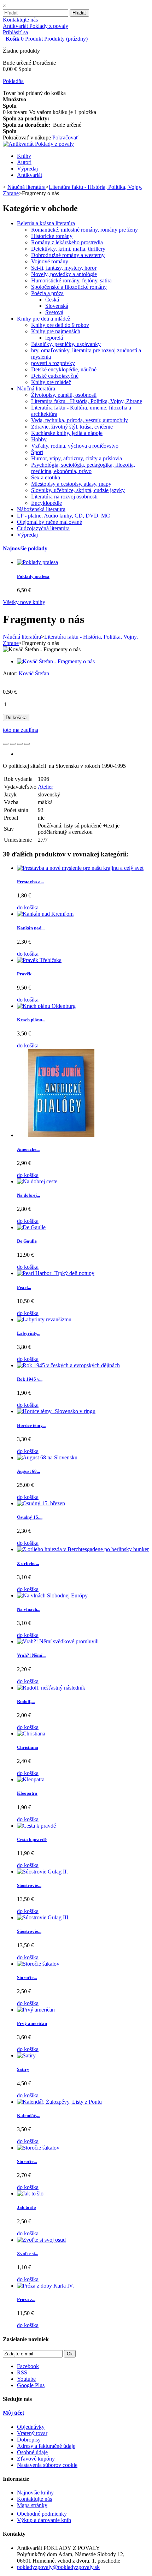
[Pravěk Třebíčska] (39, 960)
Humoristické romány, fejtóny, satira (71, 280)
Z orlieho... (28, 1563)
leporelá (54, 338)
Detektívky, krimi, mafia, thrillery (68, 249)
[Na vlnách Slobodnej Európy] (52, 1595)
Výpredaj (27, 169)
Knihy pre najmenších (56, 331)
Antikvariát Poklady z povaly (36, 26)
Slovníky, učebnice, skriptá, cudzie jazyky (78, 490)
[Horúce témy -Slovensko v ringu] (56, 1411)
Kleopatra (27, 1793)
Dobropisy (29, 2440)
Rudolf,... (26, 1701)
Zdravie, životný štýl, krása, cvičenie (72, 427)
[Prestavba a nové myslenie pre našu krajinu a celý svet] (80, 868)
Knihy (24, 156)
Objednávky (31, 2427)
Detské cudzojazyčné (55, 376)
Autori (24, 162)
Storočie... (27, 1977)
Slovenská (57, 306)
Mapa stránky (32, 2505)
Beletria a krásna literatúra (46, 223)
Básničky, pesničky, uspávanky (66, 344)
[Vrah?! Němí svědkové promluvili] (58, 1641)
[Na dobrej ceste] (37, 1181)
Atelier (45, 787)
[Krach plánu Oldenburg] (46, 1006)
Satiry (23, 2069)
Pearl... (24, 1287)
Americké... (28, 1149)
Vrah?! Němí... (31, 1655)
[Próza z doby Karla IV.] (45, 2286)
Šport (37, 452)
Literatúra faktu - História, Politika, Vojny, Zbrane (87, 401)
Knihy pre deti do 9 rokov (60, 325)
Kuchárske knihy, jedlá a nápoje (67, 433)
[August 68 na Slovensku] (47, 1457)
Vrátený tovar (32, 2433)
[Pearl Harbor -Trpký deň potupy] (56, 1273)
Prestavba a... (30, 882)
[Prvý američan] (36, 2010)
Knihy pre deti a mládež (44, 319)
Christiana (28, 1747)
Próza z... (26, 2299)
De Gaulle (27, 1241)
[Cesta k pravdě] (36, 1826)
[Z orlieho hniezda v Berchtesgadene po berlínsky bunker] (83, 1549)
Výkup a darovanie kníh (44, 2520)
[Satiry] (26, 2055)
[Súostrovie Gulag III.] (43, 1917)
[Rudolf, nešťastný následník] (51, 1688)
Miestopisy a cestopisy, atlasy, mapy (71, 484)
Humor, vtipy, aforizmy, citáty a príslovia (77, 458)
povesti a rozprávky (53, 363)
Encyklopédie (46, 503)
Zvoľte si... (28, 2254)
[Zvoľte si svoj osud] (41, 2240)
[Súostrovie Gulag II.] (42, 1872)
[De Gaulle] (31, 1227)
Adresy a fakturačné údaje (46, 2446)
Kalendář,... (29, 2115)
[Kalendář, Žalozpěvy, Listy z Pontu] (59, 2102)
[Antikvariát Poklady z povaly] (38, 144)
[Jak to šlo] (30, 2194)
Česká (52, 300)
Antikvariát (30, 175)
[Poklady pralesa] (37, 562)
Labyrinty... (29, 1333)
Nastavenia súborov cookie (47, 2465)
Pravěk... (26, 974)
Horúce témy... (31, 1425)
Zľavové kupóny (36, 2459)
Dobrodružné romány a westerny (68, 255)
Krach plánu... (31, 1020)
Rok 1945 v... (30, 1379)
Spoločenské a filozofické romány (69, 287)
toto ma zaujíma (21, 730)
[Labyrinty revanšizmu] (44, 1319)
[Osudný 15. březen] (41, 1503)
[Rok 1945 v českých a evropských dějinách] (68, 1365)
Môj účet (13, 2413)
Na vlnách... (29, 1609)
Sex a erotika (46, 477)
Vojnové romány (50, 261)
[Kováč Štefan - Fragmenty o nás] (56, 661)
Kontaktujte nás (20, 20)
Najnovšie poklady (25, 548)
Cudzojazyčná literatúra (43, 528)
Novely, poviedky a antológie (64, 274)
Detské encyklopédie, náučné (64, 369)
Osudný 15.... (30, 1517)
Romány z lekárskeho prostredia (67, 242)
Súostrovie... (29, 1885)
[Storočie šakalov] (38, 1964)
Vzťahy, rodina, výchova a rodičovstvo (75, 446)
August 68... (28, 1471)
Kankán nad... (31, 928)
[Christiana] (31, 1734)
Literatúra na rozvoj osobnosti (64, 497)
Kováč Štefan (34, 673)
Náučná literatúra (36, 389)
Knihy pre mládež (51, 382)
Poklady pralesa (33, 576)
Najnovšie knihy (35, 2493)
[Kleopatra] (31, 1779)
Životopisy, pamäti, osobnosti (64, 395)
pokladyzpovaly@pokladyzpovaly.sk (58, 2567)
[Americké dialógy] (61, 1135)
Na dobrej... (28, 1195)
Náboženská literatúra (41, 509)
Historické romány (52, 236)
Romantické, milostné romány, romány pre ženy (84, 230)
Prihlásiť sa (15, 32)
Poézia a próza (47, 293)
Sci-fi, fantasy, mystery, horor (64, 268)
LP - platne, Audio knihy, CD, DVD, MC (63, 516)
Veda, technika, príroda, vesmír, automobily (80, 420)
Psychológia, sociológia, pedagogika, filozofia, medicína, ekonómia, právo (83, 468)
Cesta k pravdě (32, 1839)
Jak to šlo (27, 2207)
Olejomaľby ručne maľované (49, 522)
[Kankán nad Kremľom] (45, 914)
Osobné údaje (32, 2452)
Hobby (39, 439)
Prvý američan (32, 2023)
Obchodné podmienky (42, 2514)
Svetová (54, 312)
